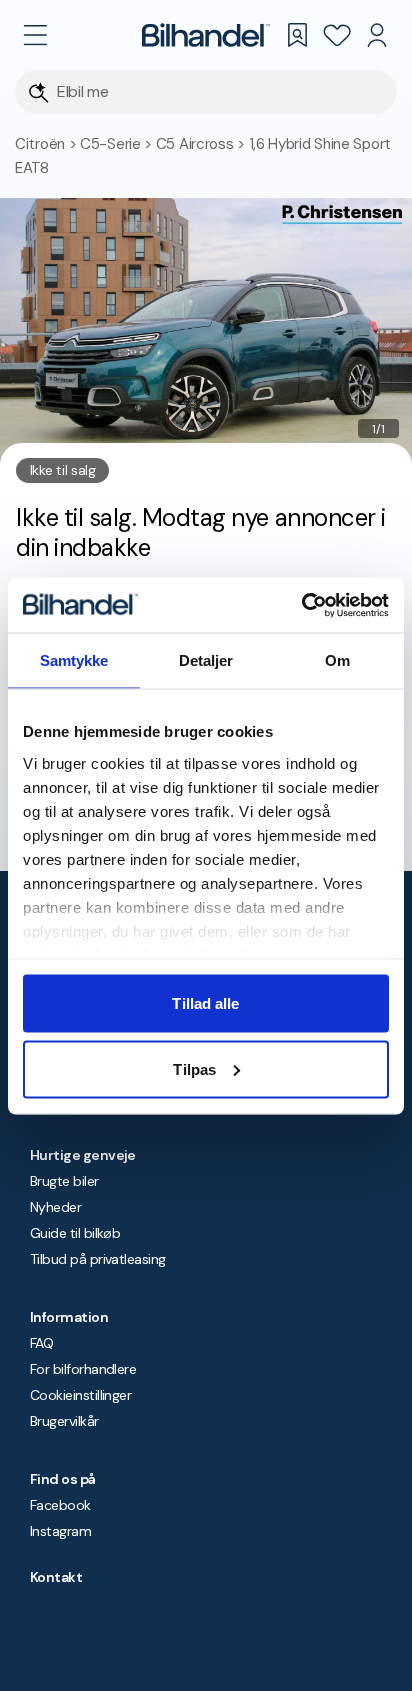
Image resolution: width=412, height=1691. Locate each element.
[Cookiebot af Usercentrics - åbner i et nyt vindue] (301, 605)
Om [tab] (337, 660)
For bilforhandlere (83, 1369)
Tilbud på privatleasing (98, 1259)
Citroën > (47, 144)
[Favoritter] (337, 35)
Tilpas (194, 1068)
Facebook (60, 1505)
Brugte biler (64, 1181)
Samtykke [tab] (74, 660)
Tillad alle (205, 1003)
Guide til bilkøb (75, 1233)
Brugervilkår (64, 1421)
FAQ (41, 1343)
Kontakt (56, 1577)
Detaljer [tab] (206, 660)
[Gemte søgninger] (297, 35)
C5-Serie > (118, 144)
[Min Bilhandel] (377, 35)
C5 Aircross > (202, 144)
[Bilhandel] (206, 35)
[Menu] (35, 35)
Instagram (60, 1531)
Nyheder (55, 1207)
